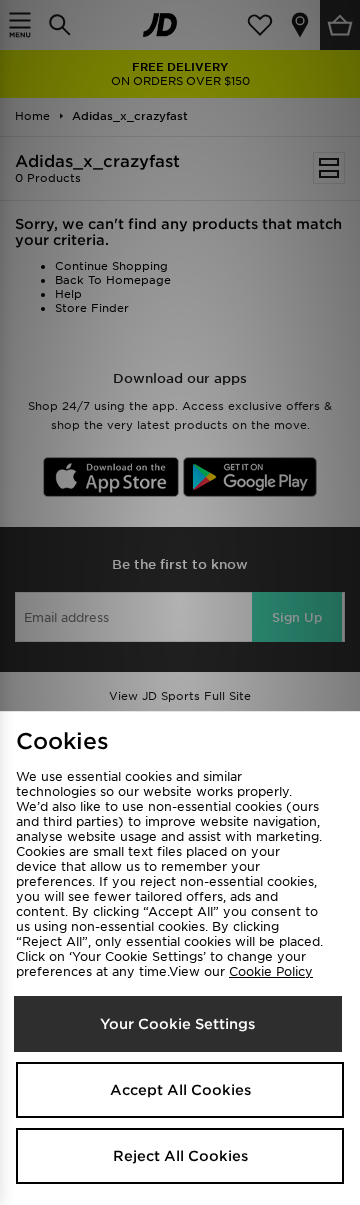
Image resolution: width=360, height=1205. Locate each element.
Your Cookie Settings (177, 1024)
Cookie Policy (271, 971)
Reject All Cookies (180, 1156)
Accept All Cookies (180, 1090)
